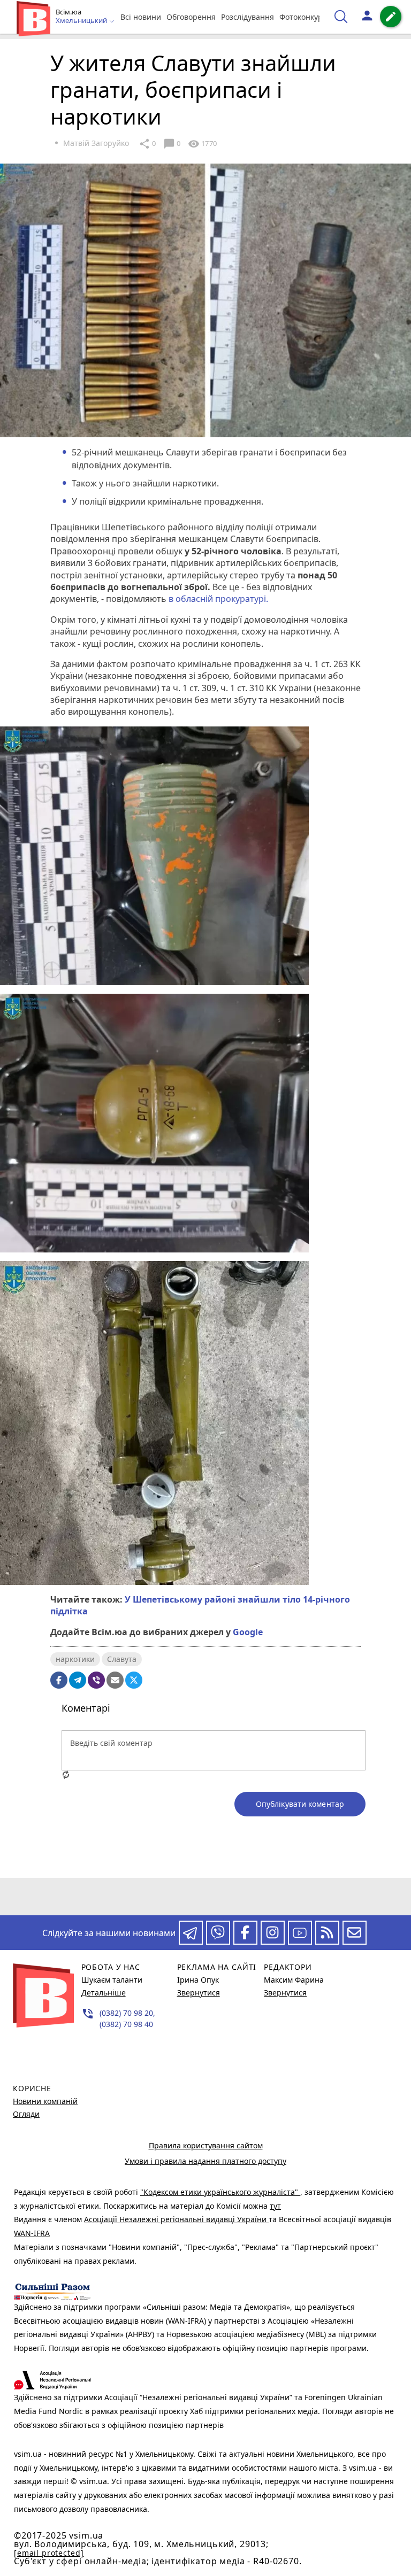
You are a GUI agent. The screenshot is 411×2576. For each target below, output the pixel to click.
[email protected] (49, 2553)
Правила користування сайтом (206, 2145)
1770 (202, 144)
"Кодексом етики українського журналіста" (220, 2192)
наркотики (75, 1659)
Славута (122, 1659)
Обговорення (191, 17)
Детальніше (104, 1993)
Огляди (26, 2114)
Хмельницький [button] (82, 21)
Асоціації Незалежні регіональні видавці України (176, 2219)
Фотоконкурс (303, 17)
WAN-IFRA (32, 2233)
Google (248, 1632)
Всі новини (141, 17)
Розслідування (248, 17)
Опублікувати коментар (300, 1804)
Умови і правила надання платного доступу (205, 2161)
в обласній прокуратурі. (219, 599)
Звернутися (199, 1993)
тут (275, 2206)
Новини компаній (45, 2101)
